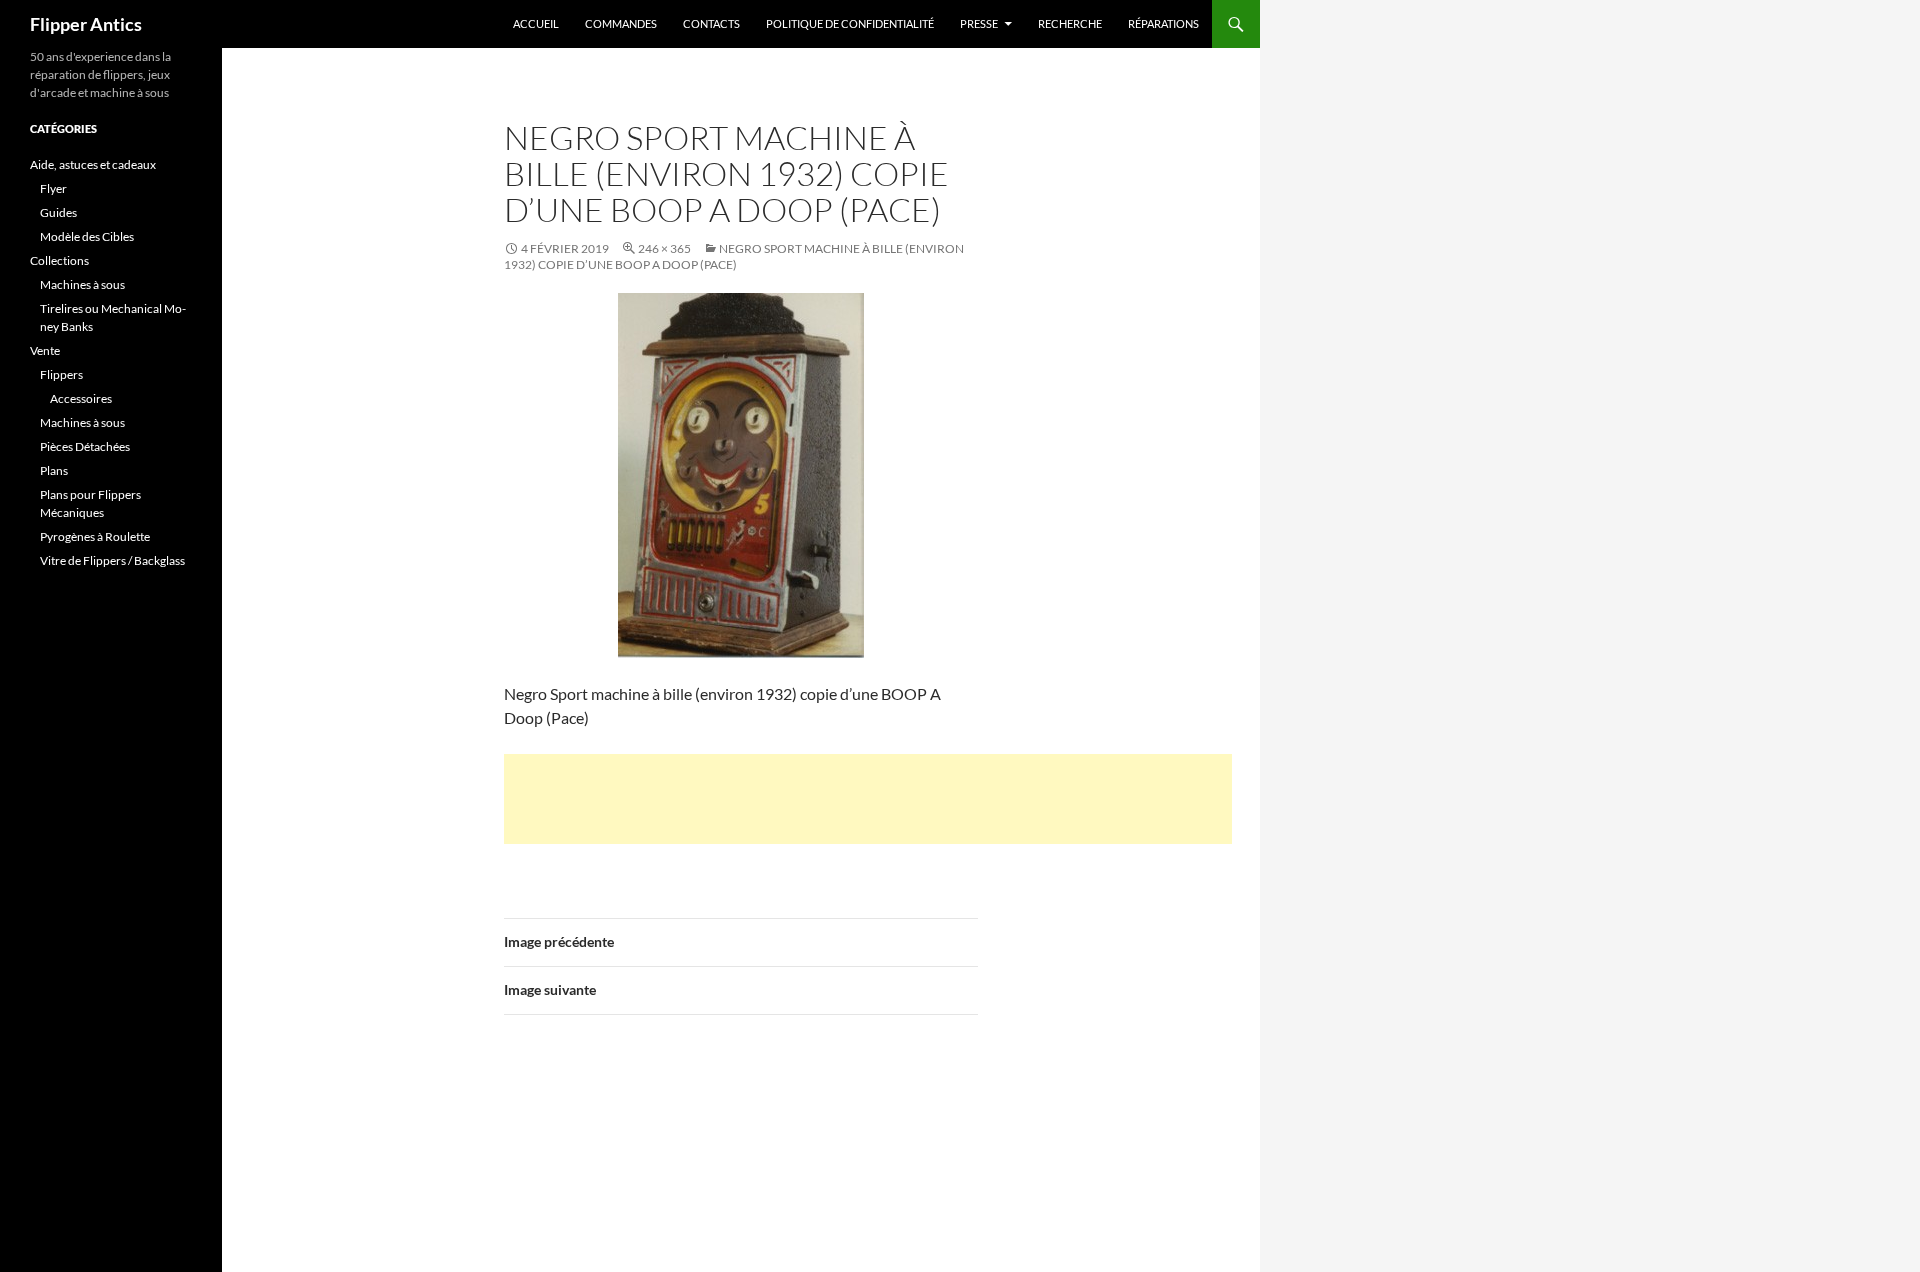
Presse (979, 23)
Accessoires (81, 398)
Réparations (1163, 23)
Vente (45, 350)
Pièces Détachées (85, 446)
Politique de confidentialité (850, 23)
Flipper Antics (86, 24)
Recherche (1070, 23)
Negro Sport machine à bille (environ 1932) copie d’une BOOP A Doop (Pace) (734, 256)
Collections (59, 260)
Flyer (53, 188)
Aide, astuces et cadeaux (93, 164)
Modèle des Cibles (87, 236)
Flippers (61, 374)
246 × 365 (664, 248)
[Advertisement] (868, 799)
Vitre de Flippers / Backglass (112, 560)
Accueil (536, 23)
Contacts (711, 23)
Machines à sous (82, 284)
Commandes (621, 23)
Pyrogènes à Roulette (95, 536)
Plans (54, 470)
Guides (58, 212)
